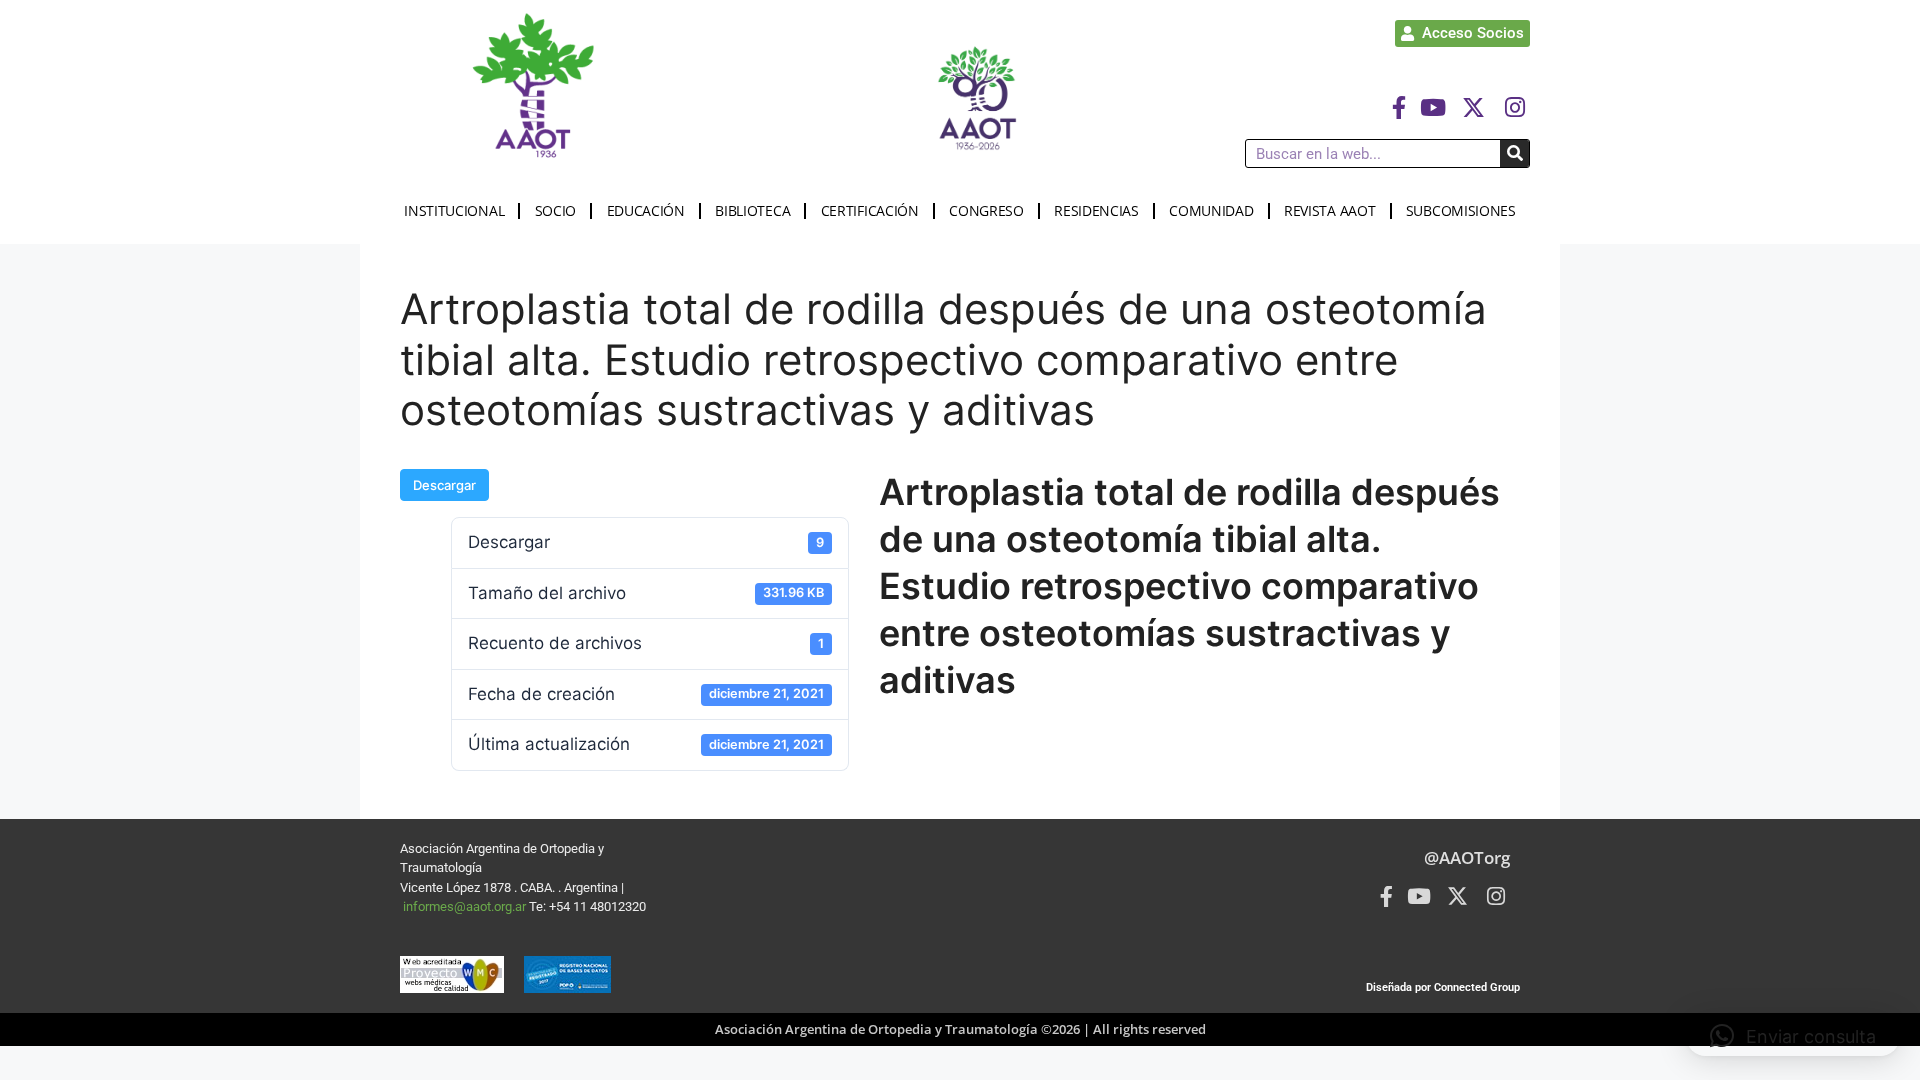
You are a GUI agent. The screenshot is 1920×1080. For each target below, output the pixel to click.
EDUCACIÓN (646, 210)
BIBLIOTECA (752, 210)
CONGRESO (986, 210)
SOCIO (556, 210)
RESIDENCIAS (1096, 210)
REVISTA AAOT (1329, 210)
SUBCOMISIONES (1461, 210)
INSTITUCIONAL (454, 210)
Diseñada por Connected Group (1443, 987)
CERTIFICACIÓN (870, 210)
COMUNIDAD (1211, 210)
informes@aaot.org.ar (466, 906)
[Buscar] (1514, 153)
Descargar (444, 485)
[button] (1793, 1036)
